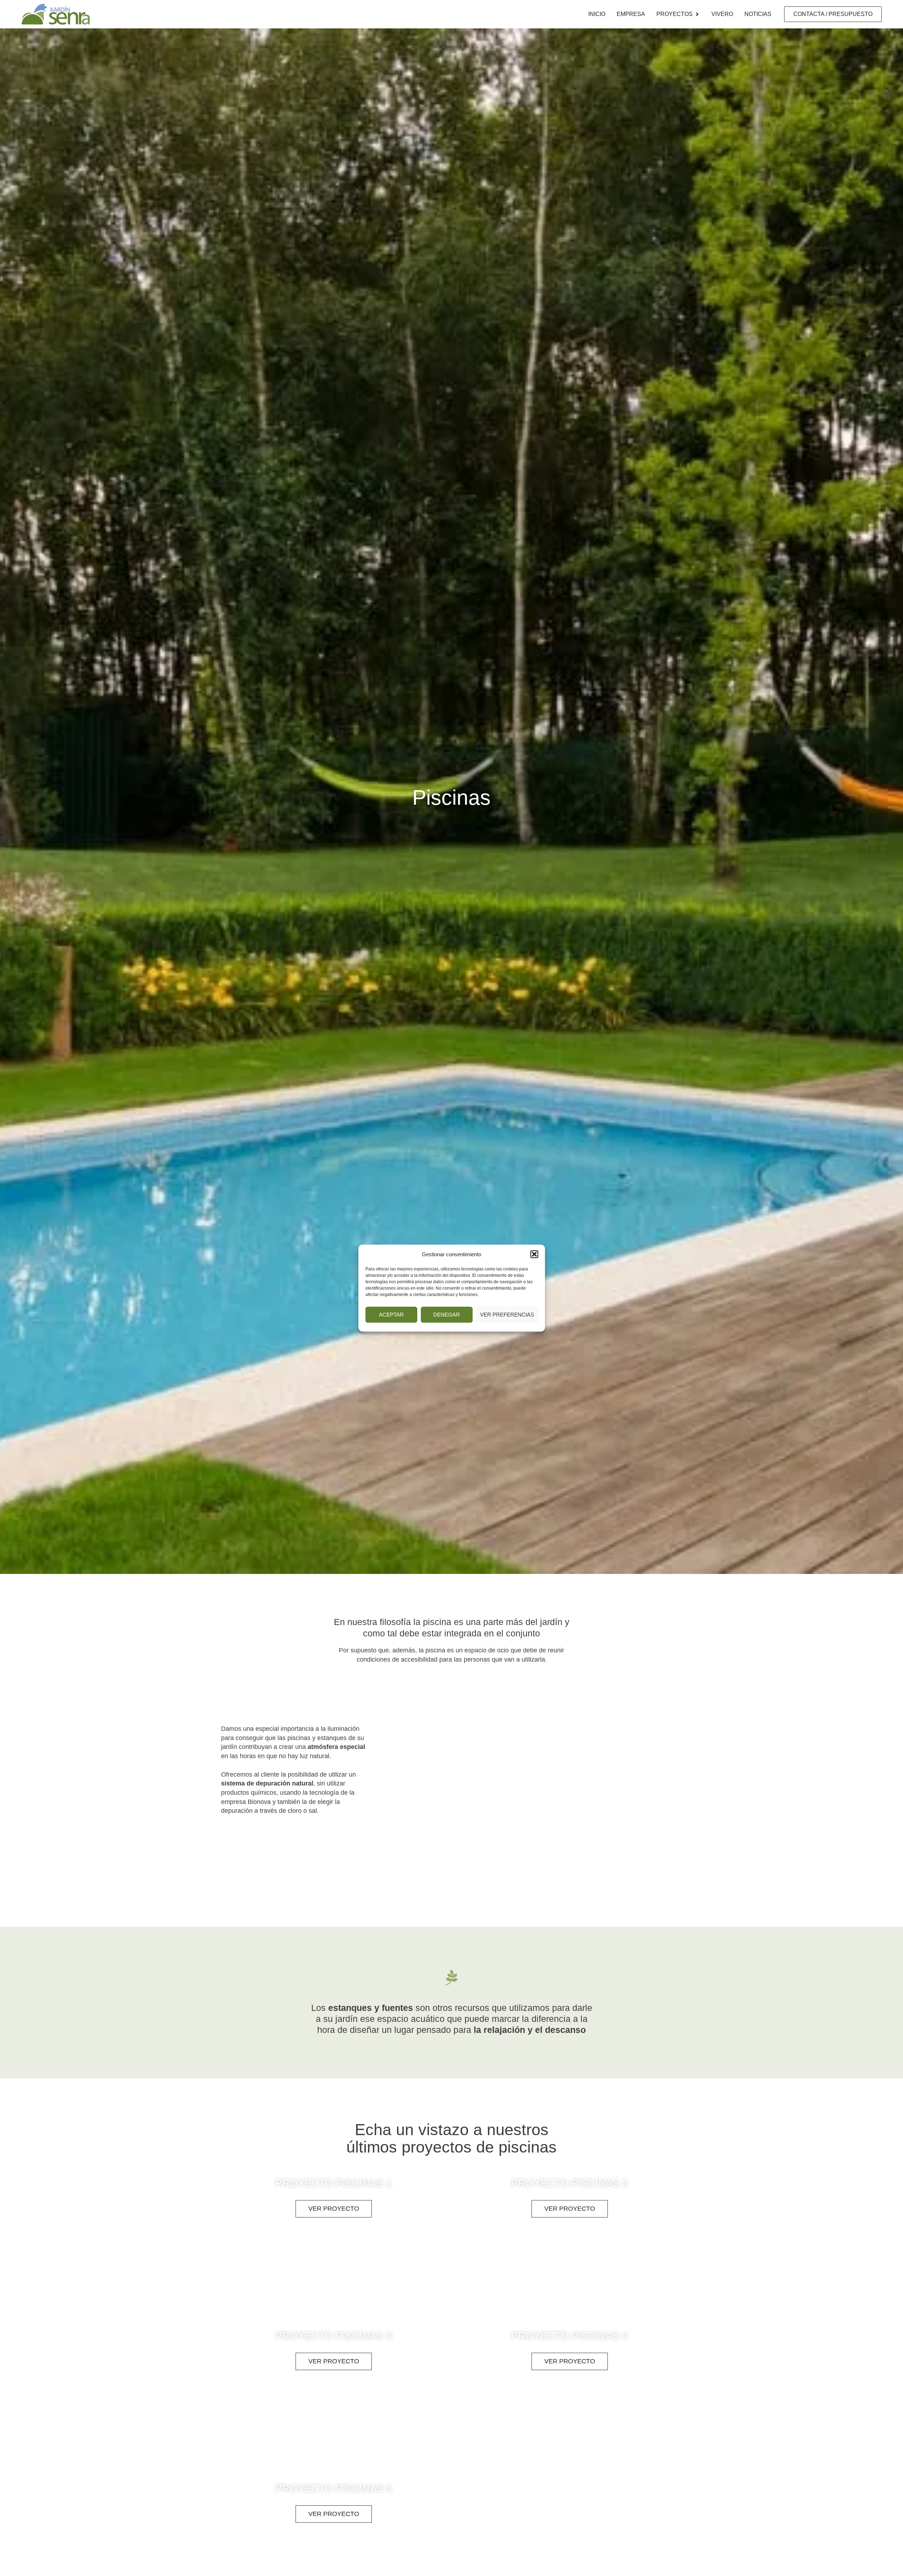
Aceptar (391, 1315)
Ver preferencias (507, 1315)
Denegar (447, 1315)
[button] (534, 1254)
